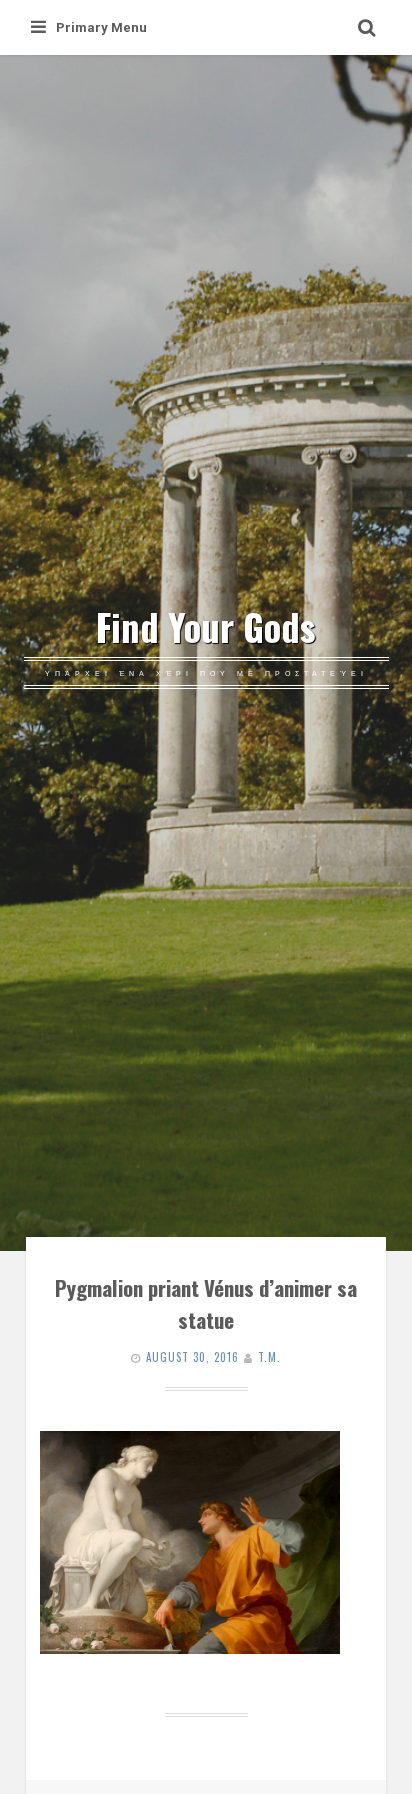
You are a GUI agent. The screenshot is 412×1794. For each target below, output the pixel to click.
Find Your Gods (206, 627)
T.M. (269, 1357)
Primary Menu (101, 27)
